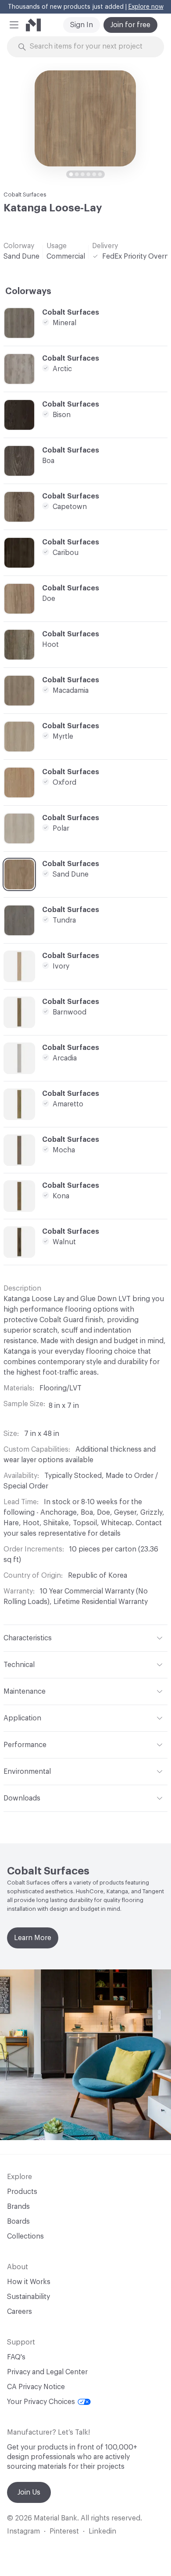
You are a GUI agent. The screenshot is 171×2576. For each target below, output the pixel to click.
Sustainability (28, 2297)
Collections (25, 2236)
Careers (20, 2312)
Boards (18, 2222)
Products (22, 2192)
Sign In (82, 25)
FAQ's (16, 2357)
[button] (14, 25)
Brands (18, 2207)
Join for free (130, 25)
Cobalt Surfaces (25, 195)
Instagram (23, 2531)
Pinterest (64, 2531)
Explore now (146, 7)
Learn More (33, 1938)
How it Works (29, 2282)
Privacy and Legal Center (47, 2372)
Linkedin (102, 2531)
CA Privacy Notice (36, 2387)
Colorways (28, 291)
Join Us (29, 2492)
